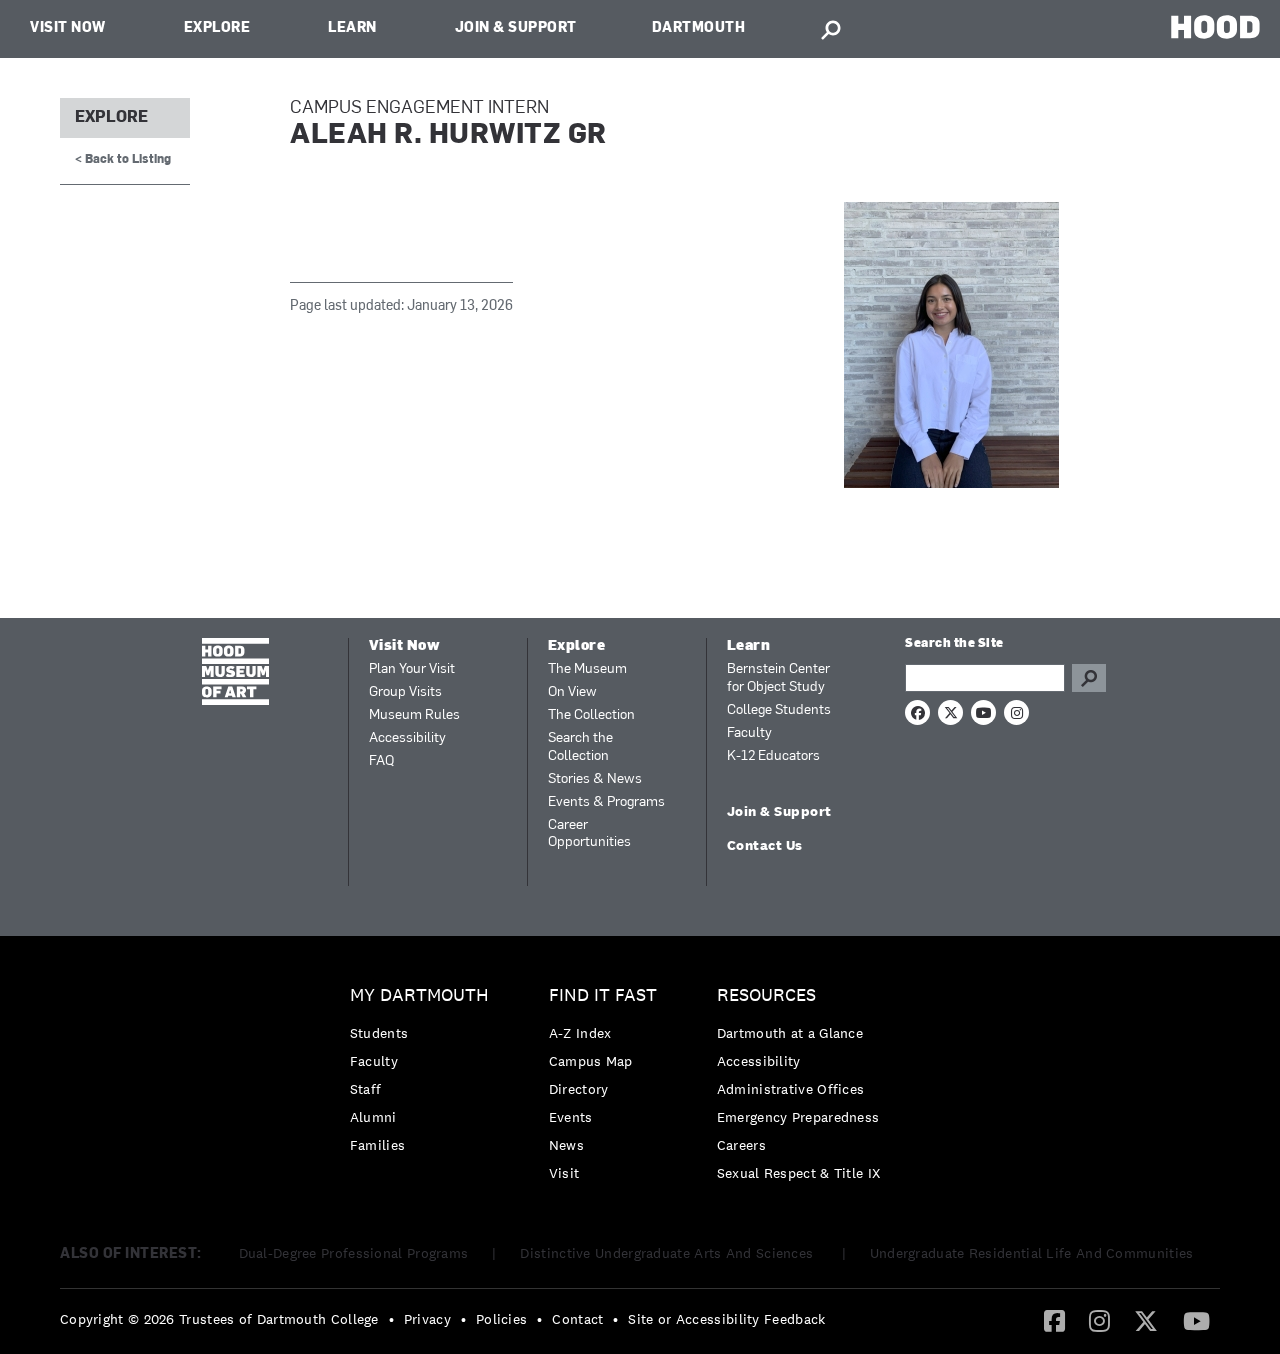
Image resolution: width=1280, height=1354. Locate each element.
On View (572, 692)
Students (379, 1033)
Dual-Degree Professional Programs (354, 1253)
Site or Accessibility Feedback (726, 1319)
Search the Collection (580, 747)
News (566, 1145)
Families (377, 1145)
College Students (779, 710)
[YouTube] (1196, 1320)
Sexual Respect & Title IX (799, 1173)
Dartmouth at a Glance (790, 1033)
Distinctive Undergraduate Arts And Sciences (668, 1253)
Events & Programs (606, 802)
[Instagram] (1099, 1320)
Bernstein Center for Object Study (778, 678)
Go (1089, 678)
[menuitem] (424, 1075)
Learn (352, 28)
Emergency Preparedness (798, 1117)
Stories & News (595, 779)
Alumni (373, 1117)
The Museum (587, 669)
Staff (366, 1089)
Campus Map (591, 1061)
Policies (501, 1319)
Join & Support (516, 28)
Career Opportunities (589, 834)
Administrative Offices (791, 1089)
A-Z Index (580, 1033)
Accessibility (407, 738)
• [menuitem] (391, 1319)
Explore (217, 28)
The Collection (591, 715)
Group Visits (405, 692)
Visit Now (68, 28)
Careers (741, 1145)
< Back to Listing (123, 160)
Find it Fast (603, 995)
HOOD (1215, 26)
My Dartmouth (419, 995)
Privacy (427, 1319)
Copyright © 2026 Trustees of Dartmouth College (219, 1319)
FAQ (381, 761)
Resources (766, 995)
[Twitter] (1146, 1320)
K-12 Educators (773, 756)
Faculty (749, 733)
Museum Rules (414, 715)
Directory (579, 1089)
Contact (577, 1319)
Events (571, 1117)
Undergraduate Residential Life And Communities (1032, 1253)
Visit (564, 1173)
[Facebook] (1054, 1320)
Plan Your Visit (412, 669)
